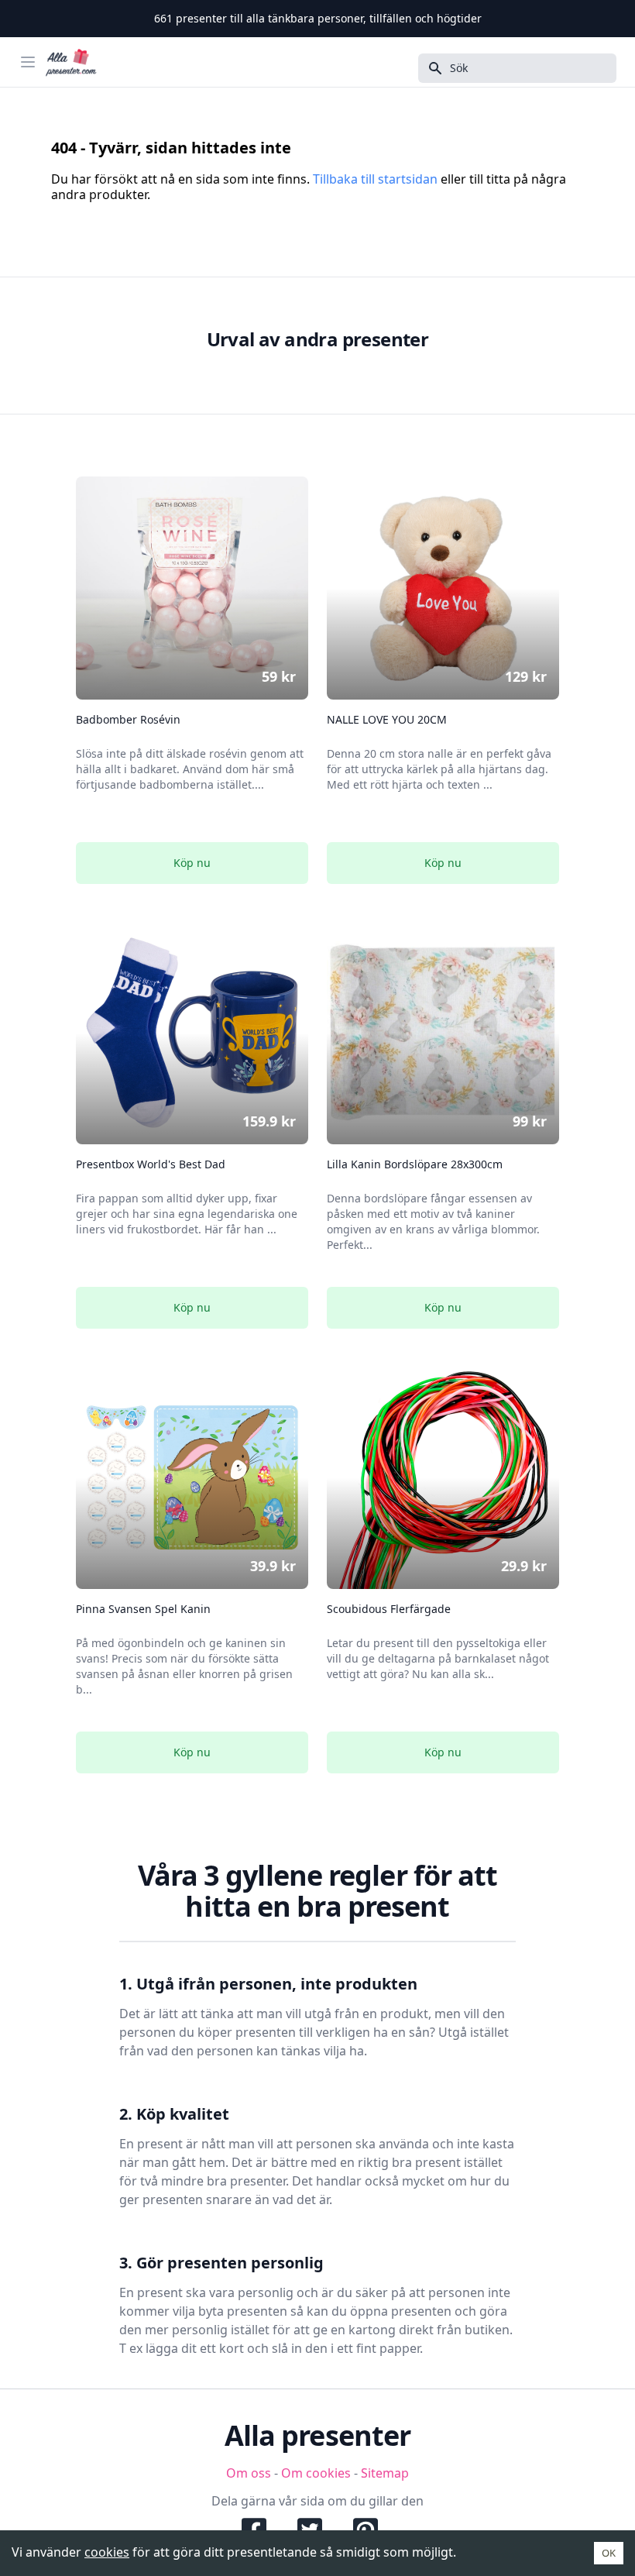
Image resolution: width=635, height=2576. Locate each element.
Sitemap (385, 2473)
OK (609, 2553)
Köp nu (192, 863)
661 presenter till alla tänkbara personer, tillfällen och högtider (318, 18)
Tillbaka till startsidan (375, 179)
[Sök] (431, 68)
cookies (107, 2552)
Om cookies (316, 2473)
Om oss (249, 2473)
